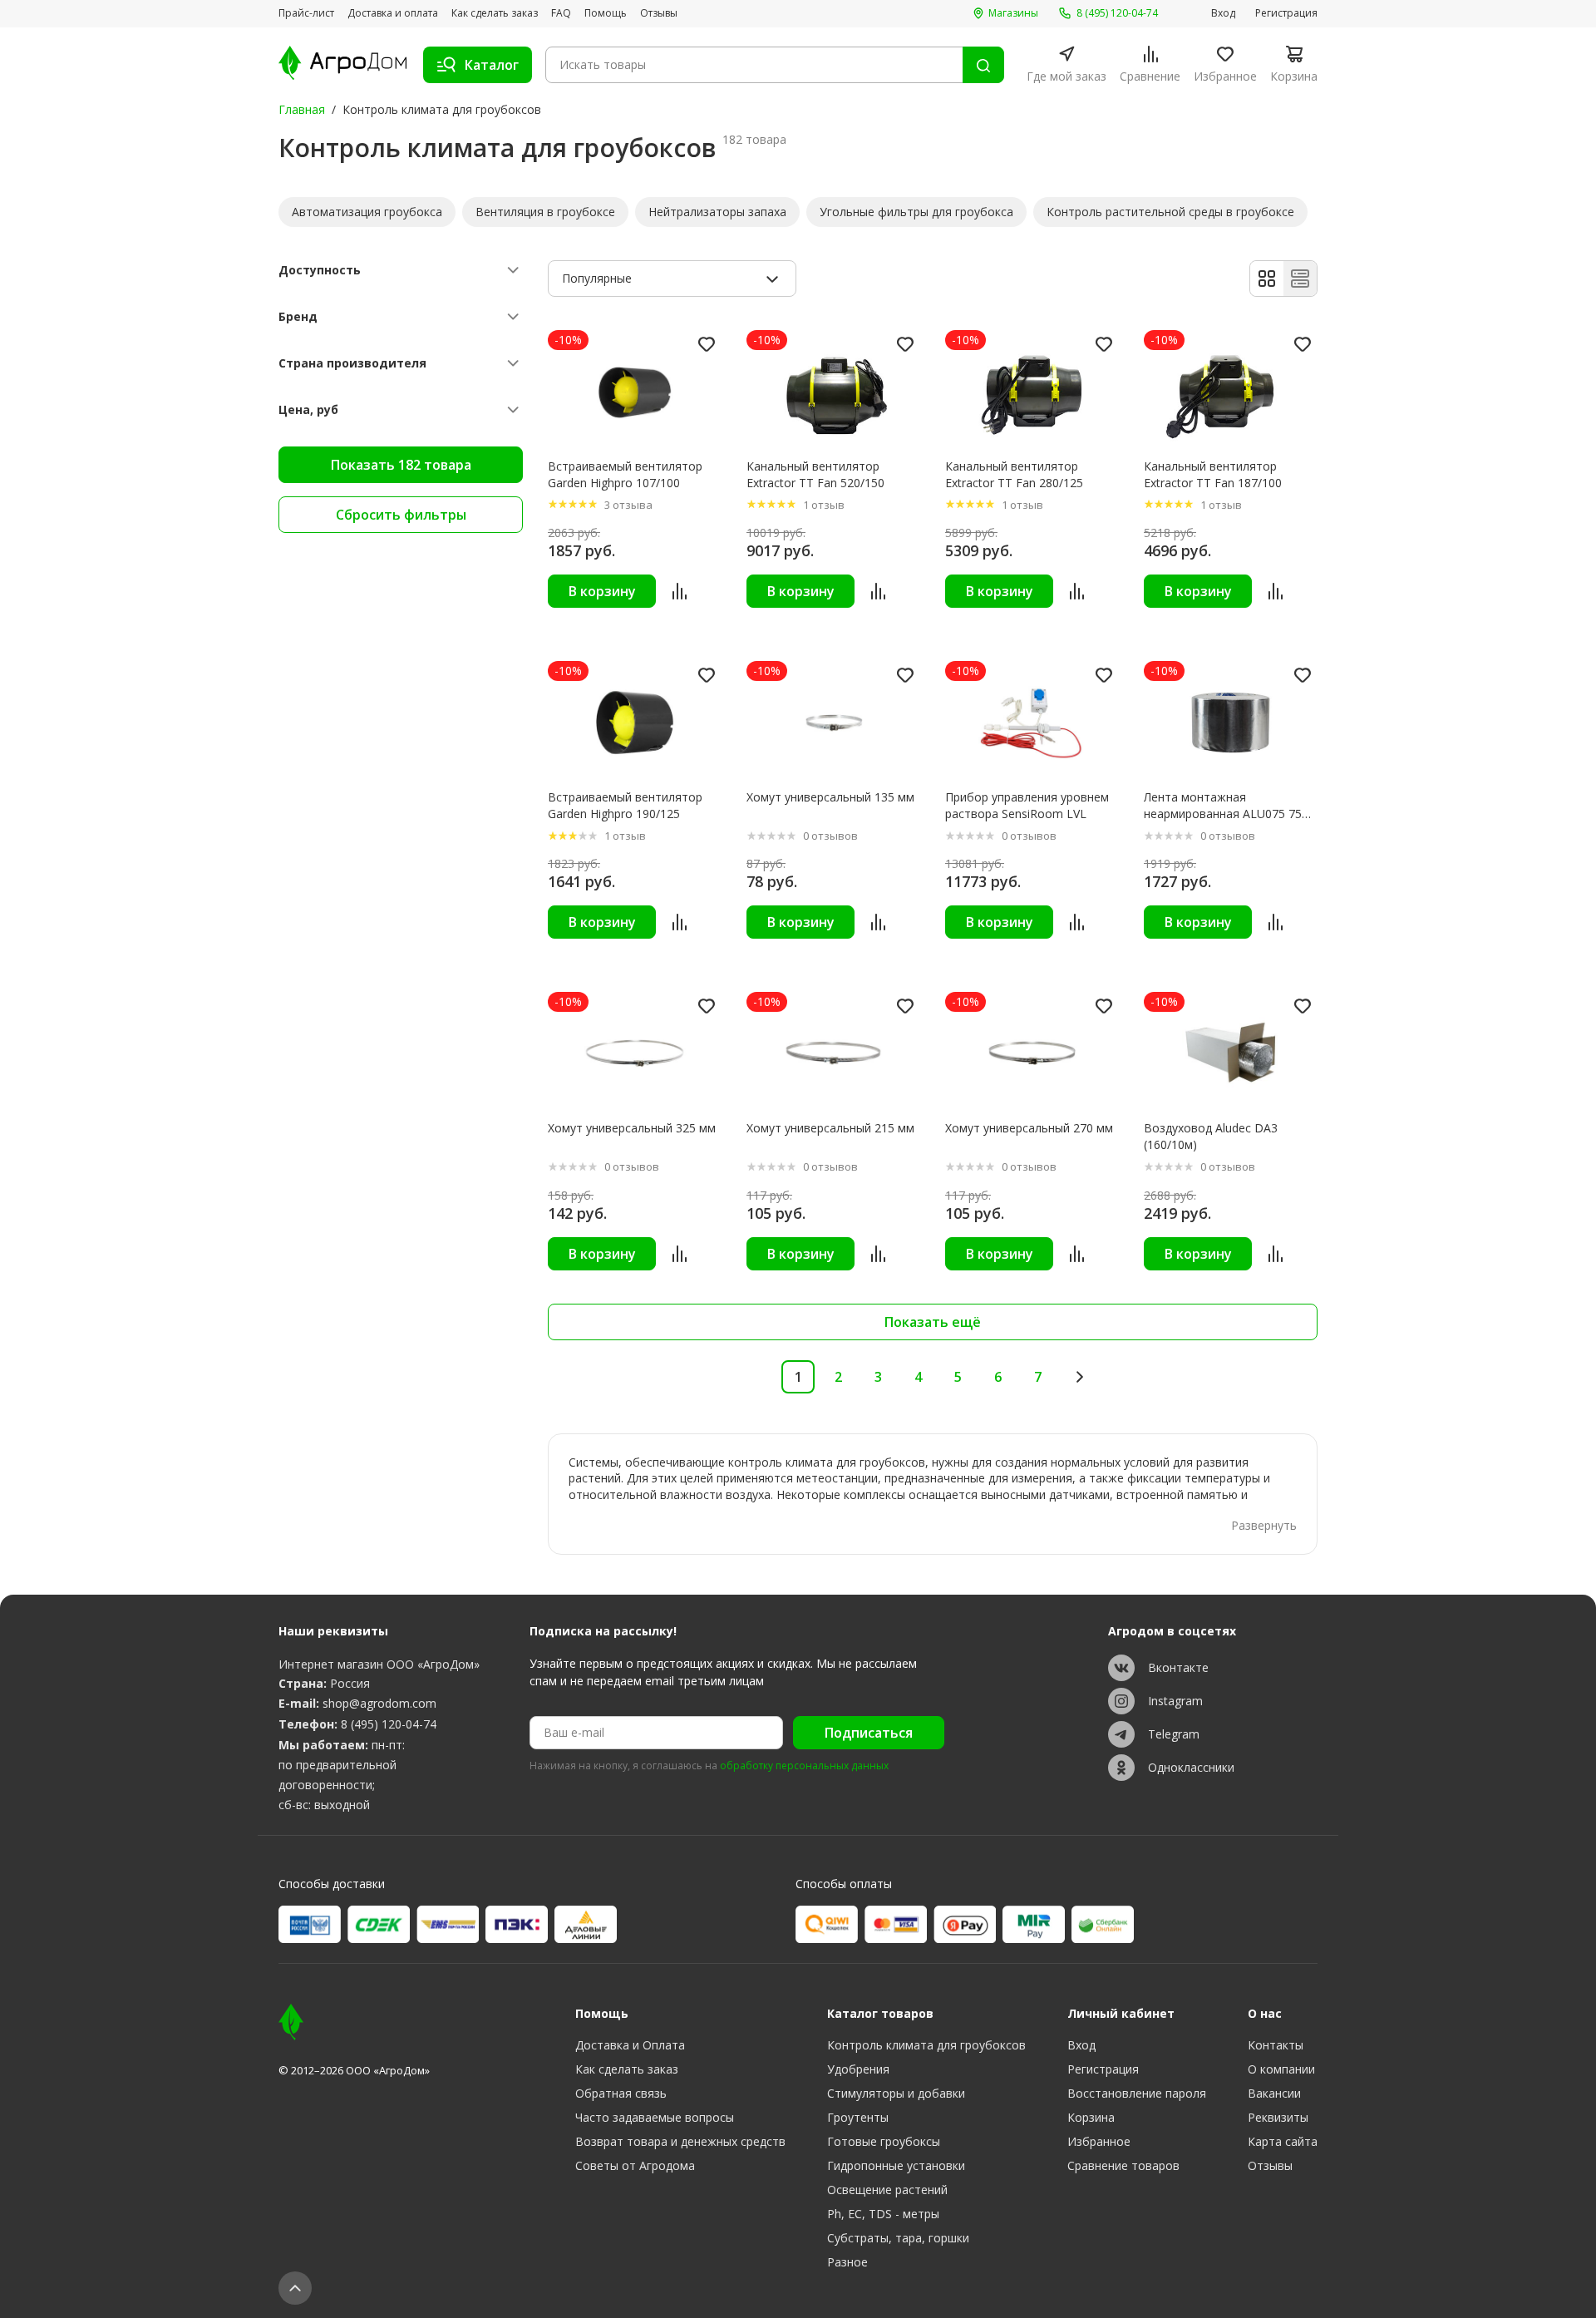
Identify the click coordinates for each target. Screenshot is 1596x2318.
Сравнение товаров (1123, 2165)
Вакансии (1274, 2093)
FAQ (561, 13)
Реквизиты (1278, 2117)
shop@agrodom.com (379, 1703)
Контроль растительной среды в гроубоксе (1170, 212)
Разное (847, 2262)
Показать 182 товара (401, 465)
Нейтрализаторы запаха (717, 212)
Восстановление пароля (1137, 2093)
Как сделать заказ (495, 13)
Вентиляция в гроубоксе (545, 212)
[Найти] (983, 65)
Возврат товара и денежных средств (680, 2141)
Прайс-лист (306, 13)
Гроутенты (858, 2117)
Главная (302, 109)
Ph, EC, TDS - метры (883, 2214)
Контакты (1276, 2045)
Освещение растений (887, 2190)
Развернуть (1264, 1525)
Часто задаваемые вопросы (655, 2117)
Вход (1223, 13)
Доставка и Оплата (630, 2045)
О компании (1281, 2069)
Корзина (1091, 2117)
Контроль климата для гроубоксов (926, 2045)
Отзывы (659, 13)
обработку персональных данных (804, 1766)
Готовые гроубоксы (884, 2141)
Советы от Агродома (635, 2165)
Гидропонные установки (896, 2165)
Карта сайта (1283, 2141)
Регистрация (1286, 13)
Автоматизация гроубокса (367, 212)
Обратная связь (621, 2093)
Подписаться (869, 1733)
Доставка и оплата (393, 13)
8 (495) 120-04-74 (389, 1724)
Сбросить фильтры (401, 515)
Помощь (606, 13)
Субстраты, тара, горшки (898, 2238)
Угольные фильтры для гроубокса (916, 212)
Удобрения (858, 2069)
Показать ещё (933, 1322)
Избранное (1099, 2141)
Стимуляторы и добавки (896, 2093)
